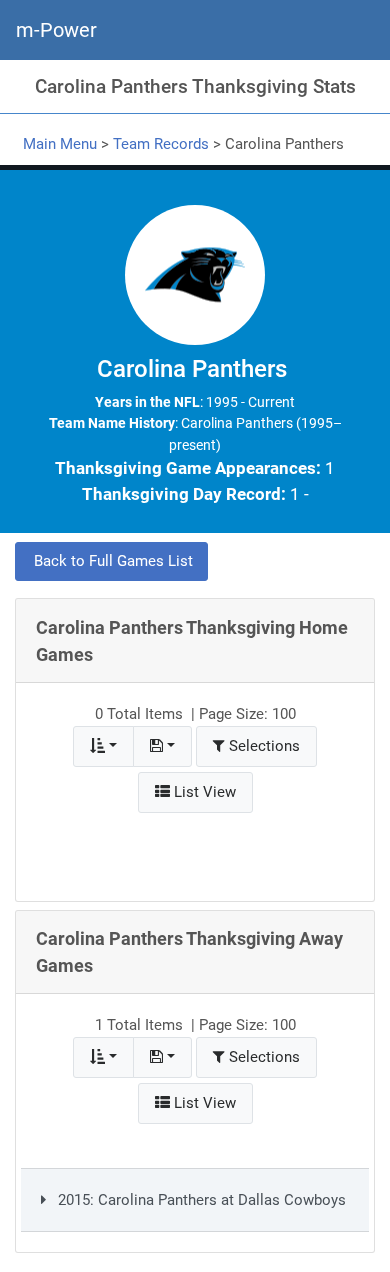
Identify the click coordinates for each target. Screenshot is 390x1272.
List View (203, 792)
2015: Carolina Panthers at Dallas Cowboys (200, 1200)
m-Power (56, 30)
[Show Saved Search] (162, 746)
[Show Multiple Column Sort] (103, 746)
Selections (262, 746)
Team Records (161, 144)
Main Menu (60, 144)
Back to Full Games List (111, 561)
